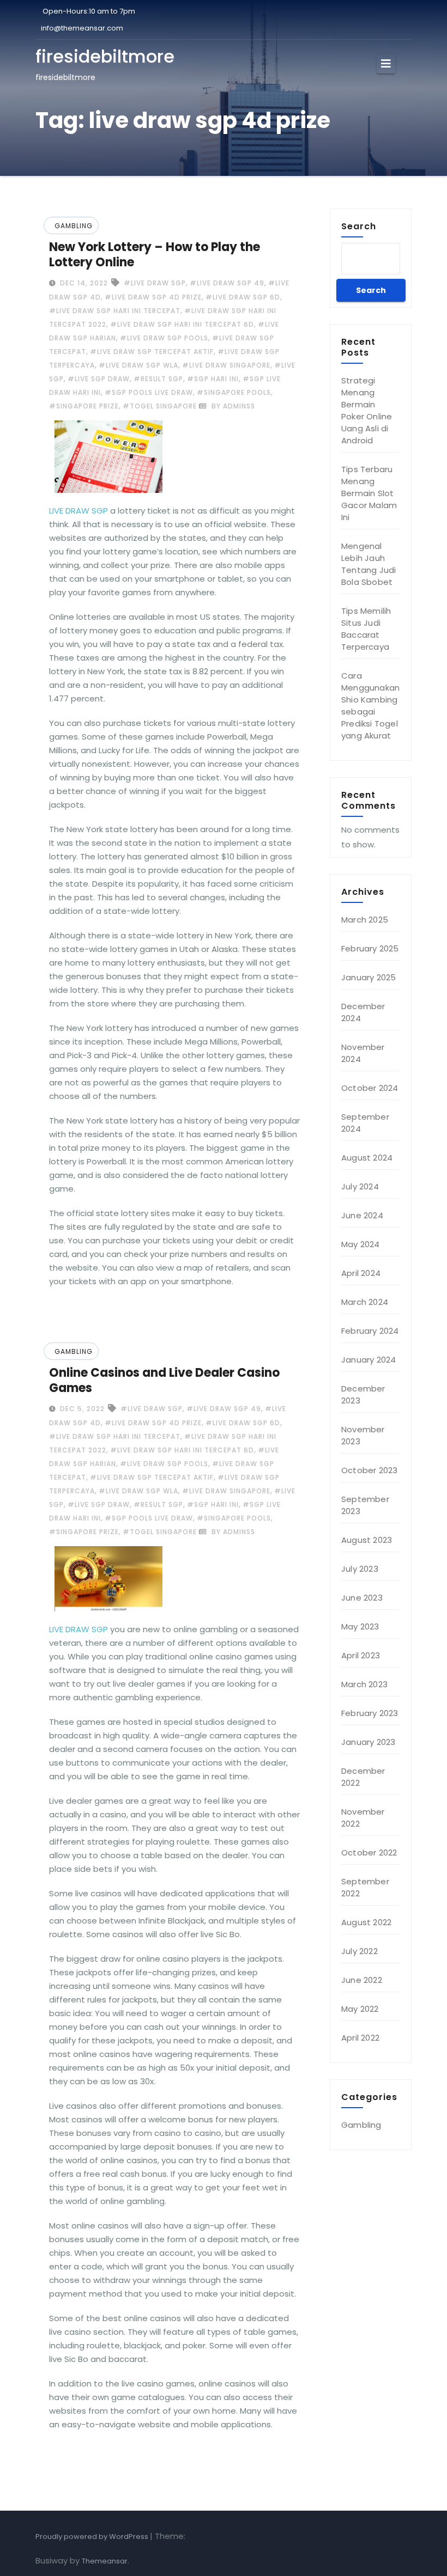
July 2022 (360, 1951)
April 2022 (360, 2038)
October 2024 (370, 1088)
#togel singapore (160, 406)
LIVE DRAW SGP (78, 511)
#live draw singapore (226, 365)
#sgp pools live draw (149, 392)
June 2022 (362, 1980)
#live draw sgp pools (164, 338)
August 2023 (367, 1540)
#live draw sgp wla (138, 365)
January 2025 (369, 977)
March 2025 (365, 920)
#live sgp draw (99, 379)
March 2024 (365, 1302)
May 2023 (360, 1626)
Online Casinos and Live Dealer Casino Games (164, 1380)
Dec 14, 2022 (83, 283)
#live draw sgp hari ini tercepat (115, 311)
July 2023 (360, 1569)
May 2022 (360, 2009)
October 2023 (369, 1470)
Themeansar (105, 2561)
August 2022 (366, 1922)
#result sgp (158, 379)
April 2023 (361, 1655)
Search (359, 226)
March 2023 (364, 1684)
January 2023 (368, 1742)
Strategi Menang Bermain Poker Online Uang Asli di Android (367, 410)
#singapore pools (234, 392)
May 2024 (361, 1244)
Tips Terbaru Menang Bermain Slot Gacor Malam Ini (369, 493)
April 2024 (361, 1273)
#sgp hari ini (213, 379)
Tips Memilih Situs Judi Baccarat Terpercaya (366, 629)
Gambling (74, 226)
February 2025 (370, 948)
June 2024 (362, 1215)
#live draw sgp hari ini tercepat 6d (182, 324)
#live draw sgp (155, 283)
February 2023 (370, 1713)
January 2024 (369, 1360)
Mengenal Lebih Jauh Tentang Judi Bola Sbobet (369, 564)
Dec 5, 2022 (81, 1409)
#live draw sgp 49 (227, 283)
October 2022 (369, 1852)
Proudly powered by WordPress (93, 2537)
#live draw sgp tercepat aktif (152, 352)
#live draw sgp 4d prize (153, 297)
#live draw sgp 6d (243, 297)
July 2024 (360, 1186)
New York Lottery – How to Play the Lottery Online (155, 255)
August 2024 (367, 1158)
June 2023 (362, 1598)
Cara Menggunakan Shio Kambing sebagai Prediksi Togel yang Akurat (370, 706)
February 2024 (370, 1331)
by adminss (232, 406)
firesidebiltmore (105, 56)
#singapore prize (84, 406)
